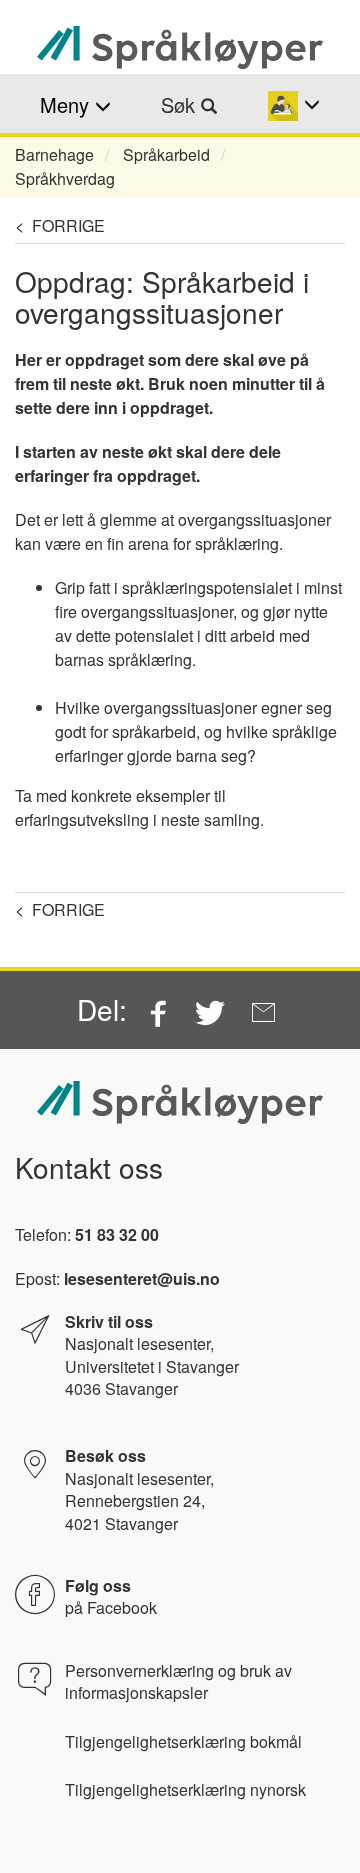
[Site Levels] (293, 104)
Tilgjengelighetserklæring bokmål (183, 1742)
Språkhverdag (65, 178)
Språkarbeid (166, 154)
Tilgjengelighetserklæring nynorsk (185, 1790)
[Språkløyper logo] (180, 47)
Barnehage (54, 154)
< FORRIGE (60, 225)
